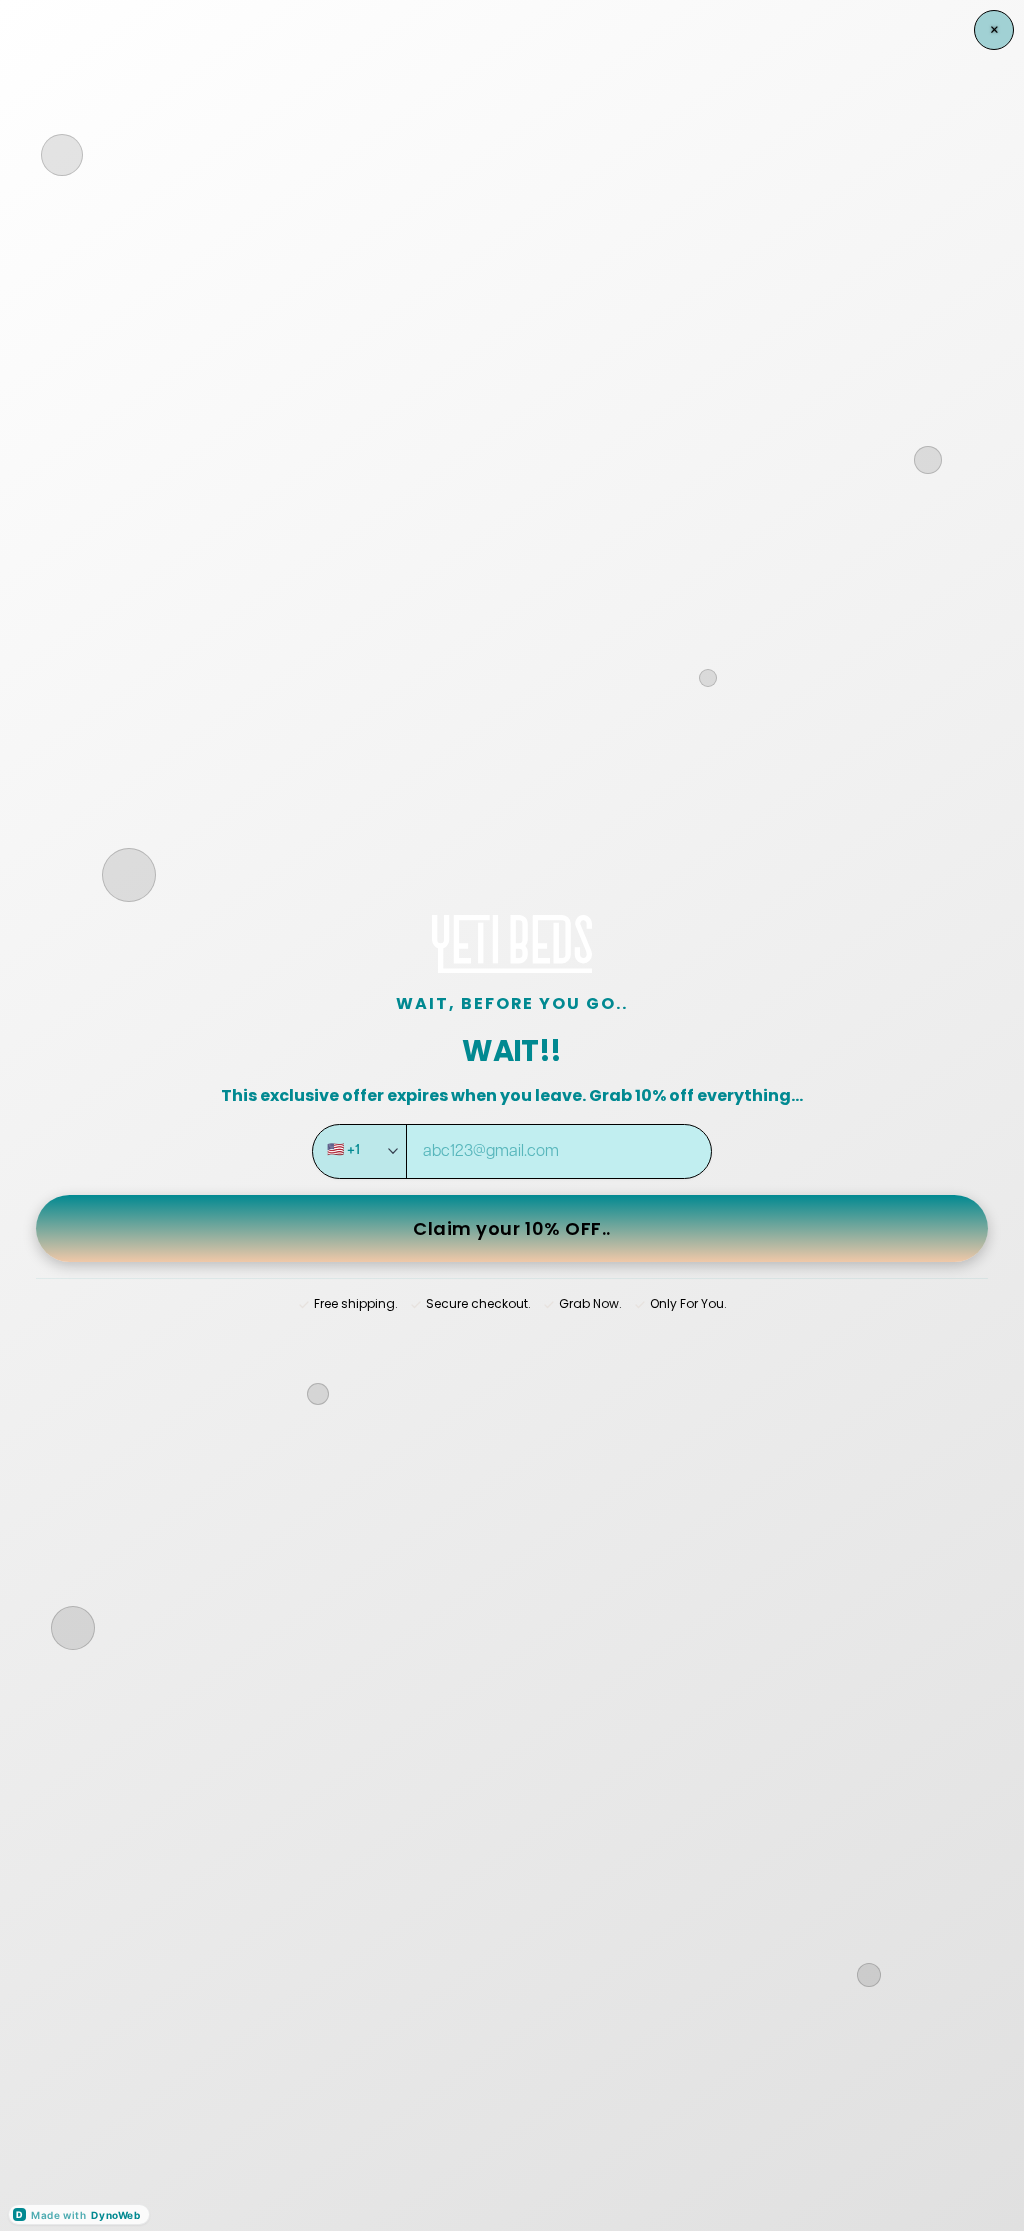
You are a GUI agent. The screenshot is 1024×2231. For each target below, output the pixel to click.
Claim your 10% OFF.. (512, 1228)
